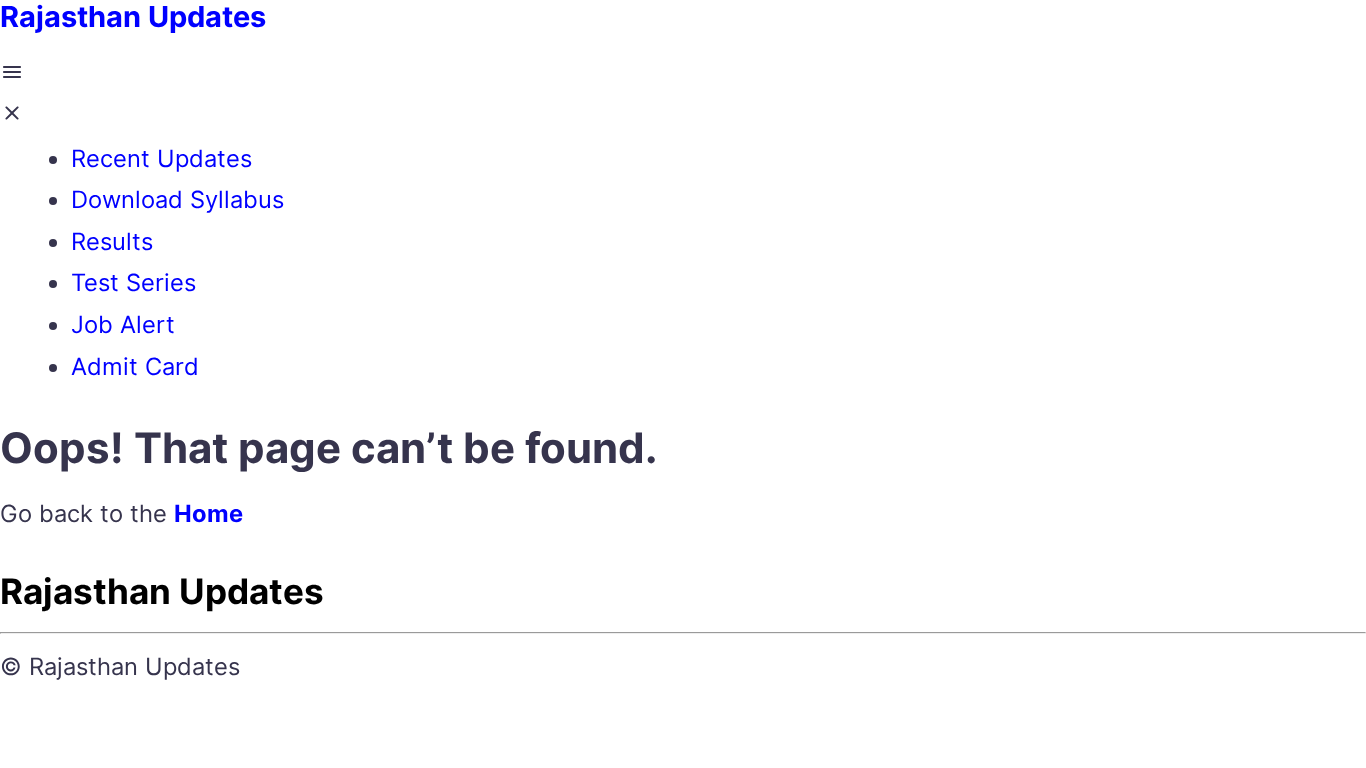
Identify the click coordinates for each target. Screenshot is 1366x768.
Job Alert (123, 324)
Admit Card (135, 366)
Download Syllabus (177, 199)
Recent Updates (161, 158)
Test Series (133, 282)
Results (112, 241)
